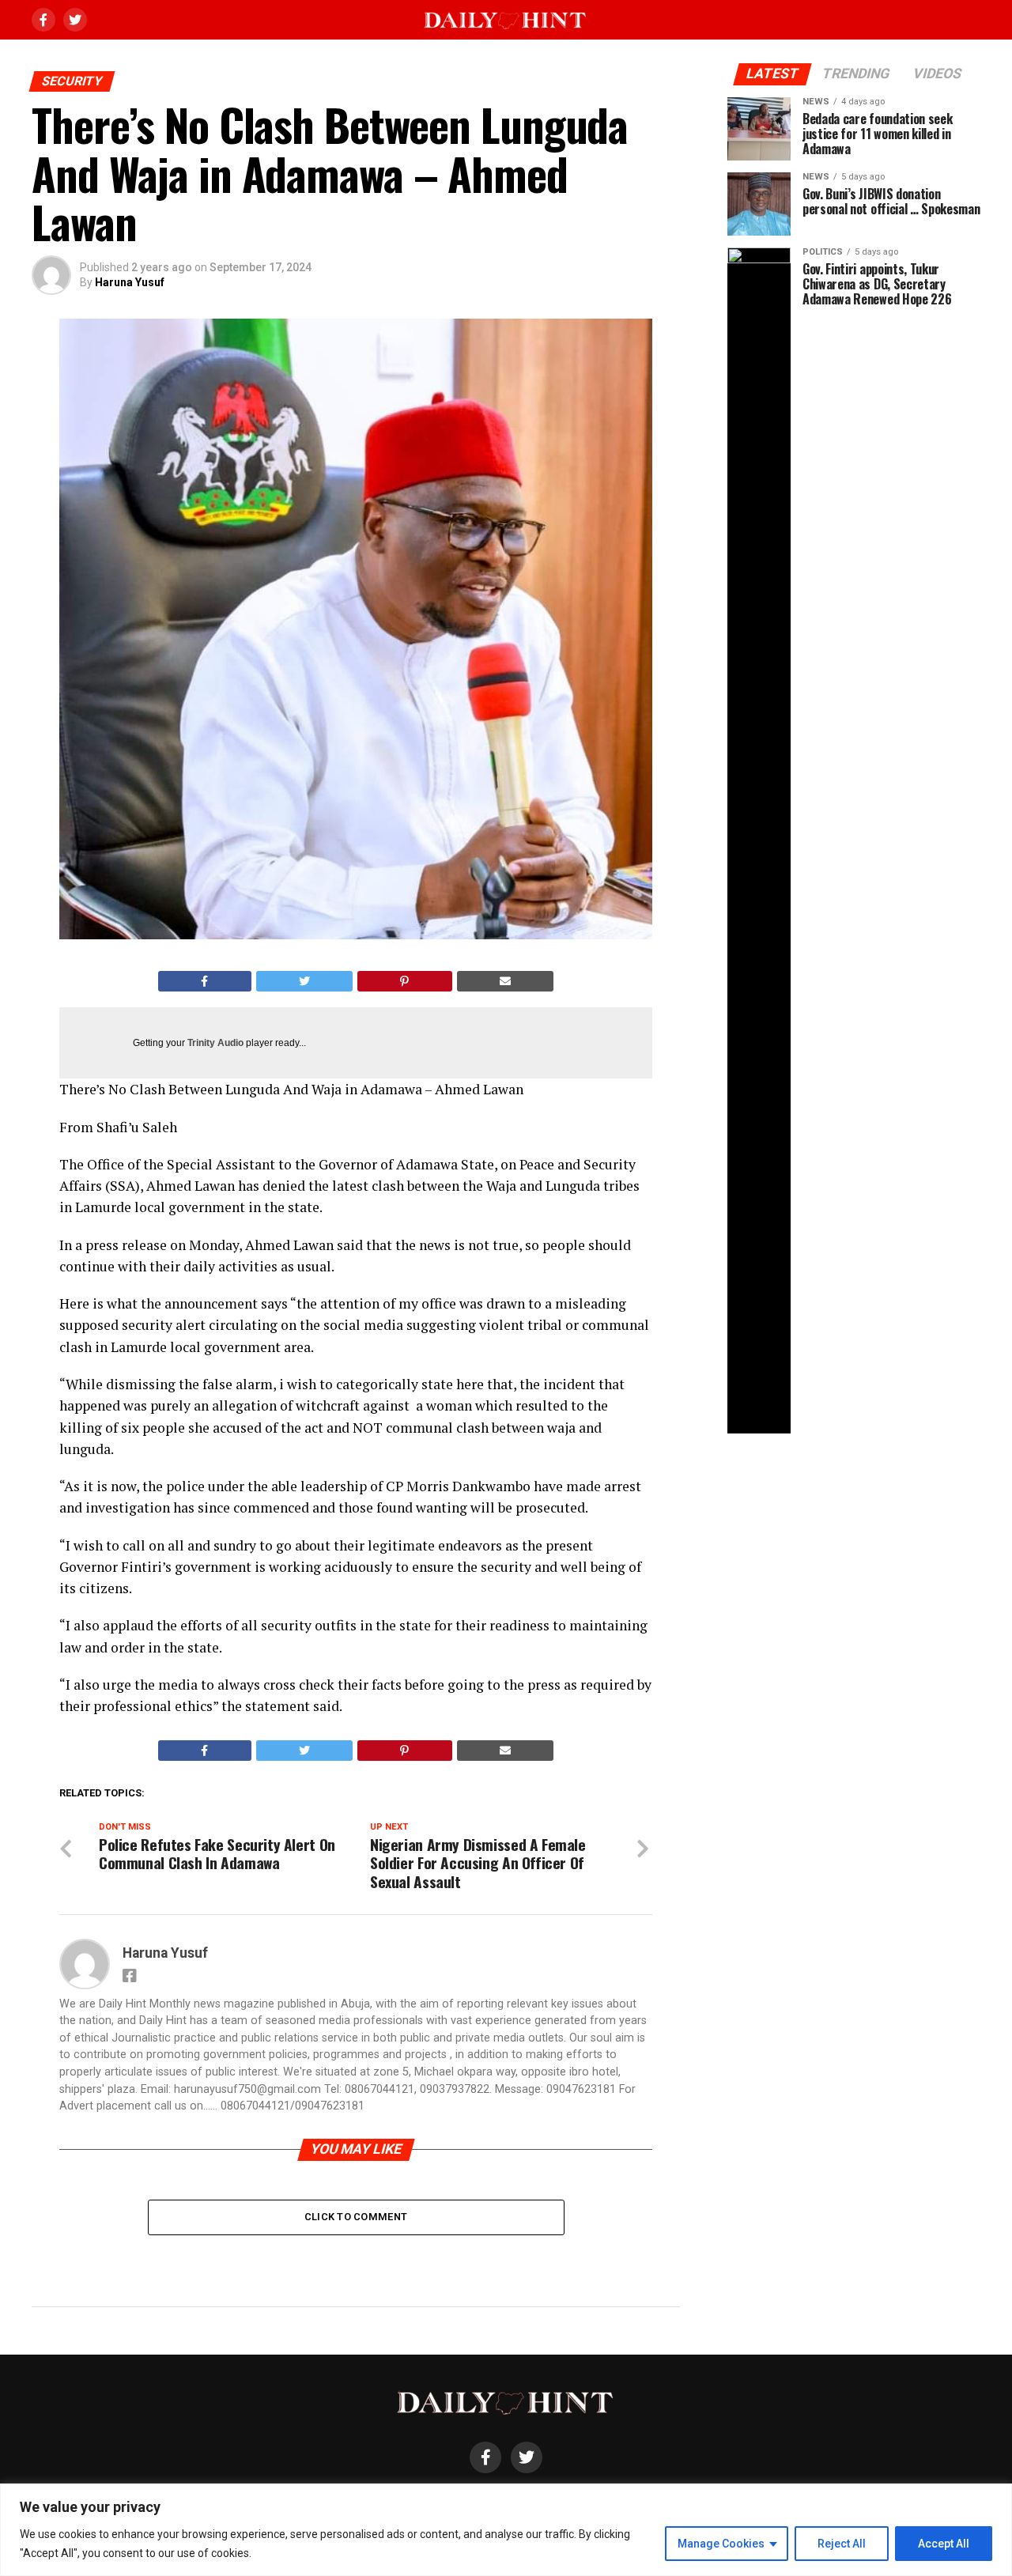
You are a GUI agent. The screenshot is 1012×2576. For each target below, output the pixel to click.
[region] (506, 2530)
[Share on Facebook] (205, 981)
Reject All (842, 2544)
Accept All (944, 2544)
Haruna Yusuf (130, 282)
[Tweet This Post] (305, 981)
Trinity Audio (215, 1043)
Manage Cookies (721, 2544)
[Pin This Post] (405, 981)
